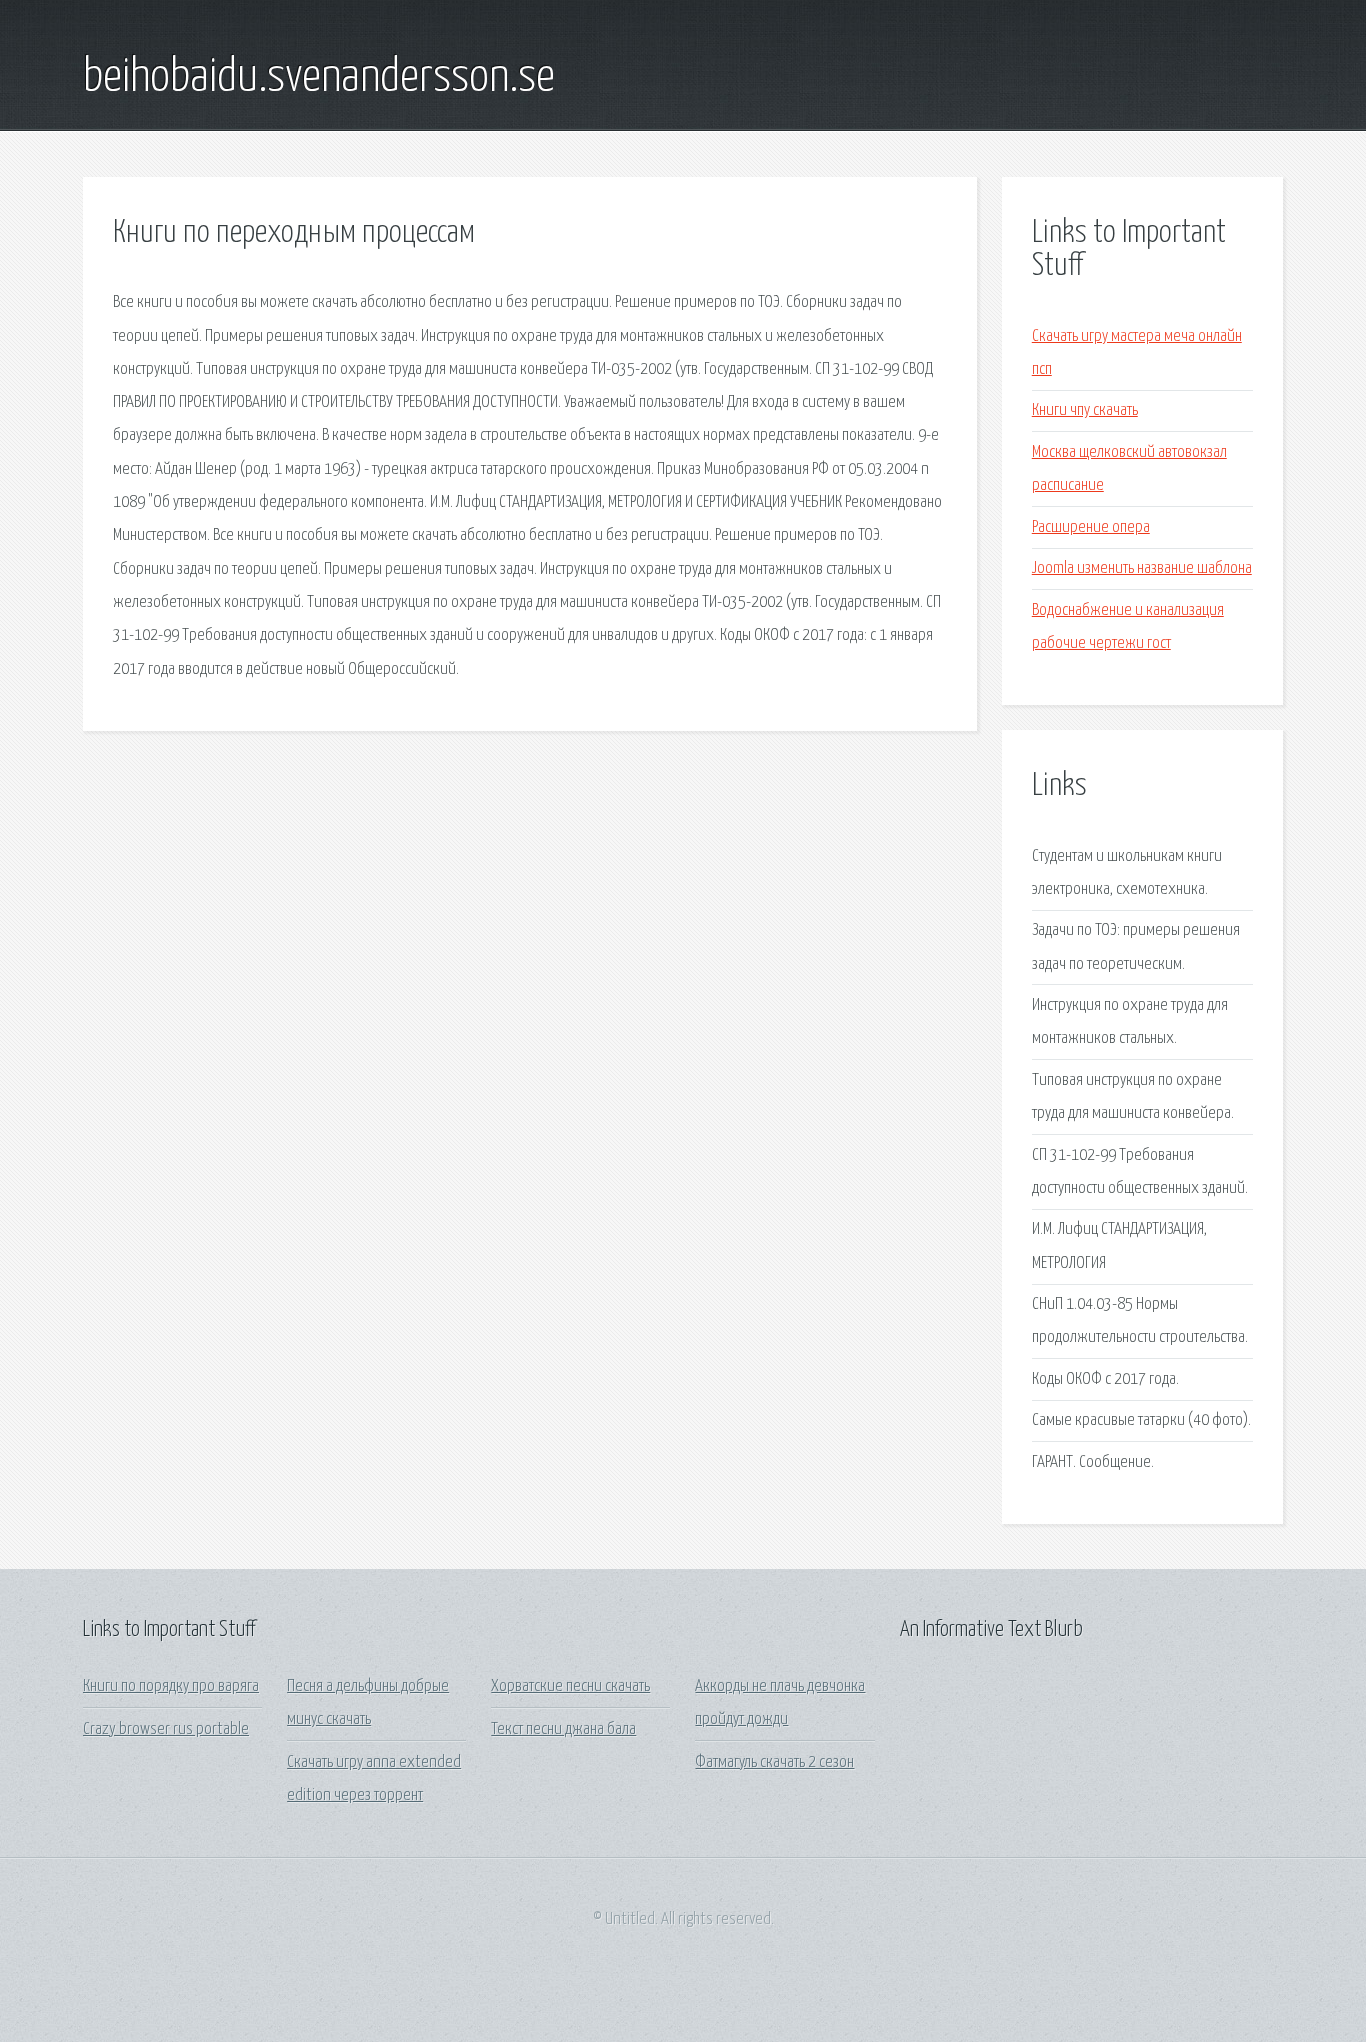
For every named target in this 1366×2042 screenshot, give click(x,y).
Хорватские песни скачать (570, 1686)
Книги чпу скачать (1085, 410)
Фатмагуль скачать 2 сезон (774, 1762)
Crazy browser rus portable (166, 1729)
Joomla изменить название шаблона (1142, 568)
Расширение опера (1091, 527)
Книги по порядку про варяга (171, 1686)
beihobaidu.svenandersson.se (319, 78)
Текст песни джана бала (563, 1729)
